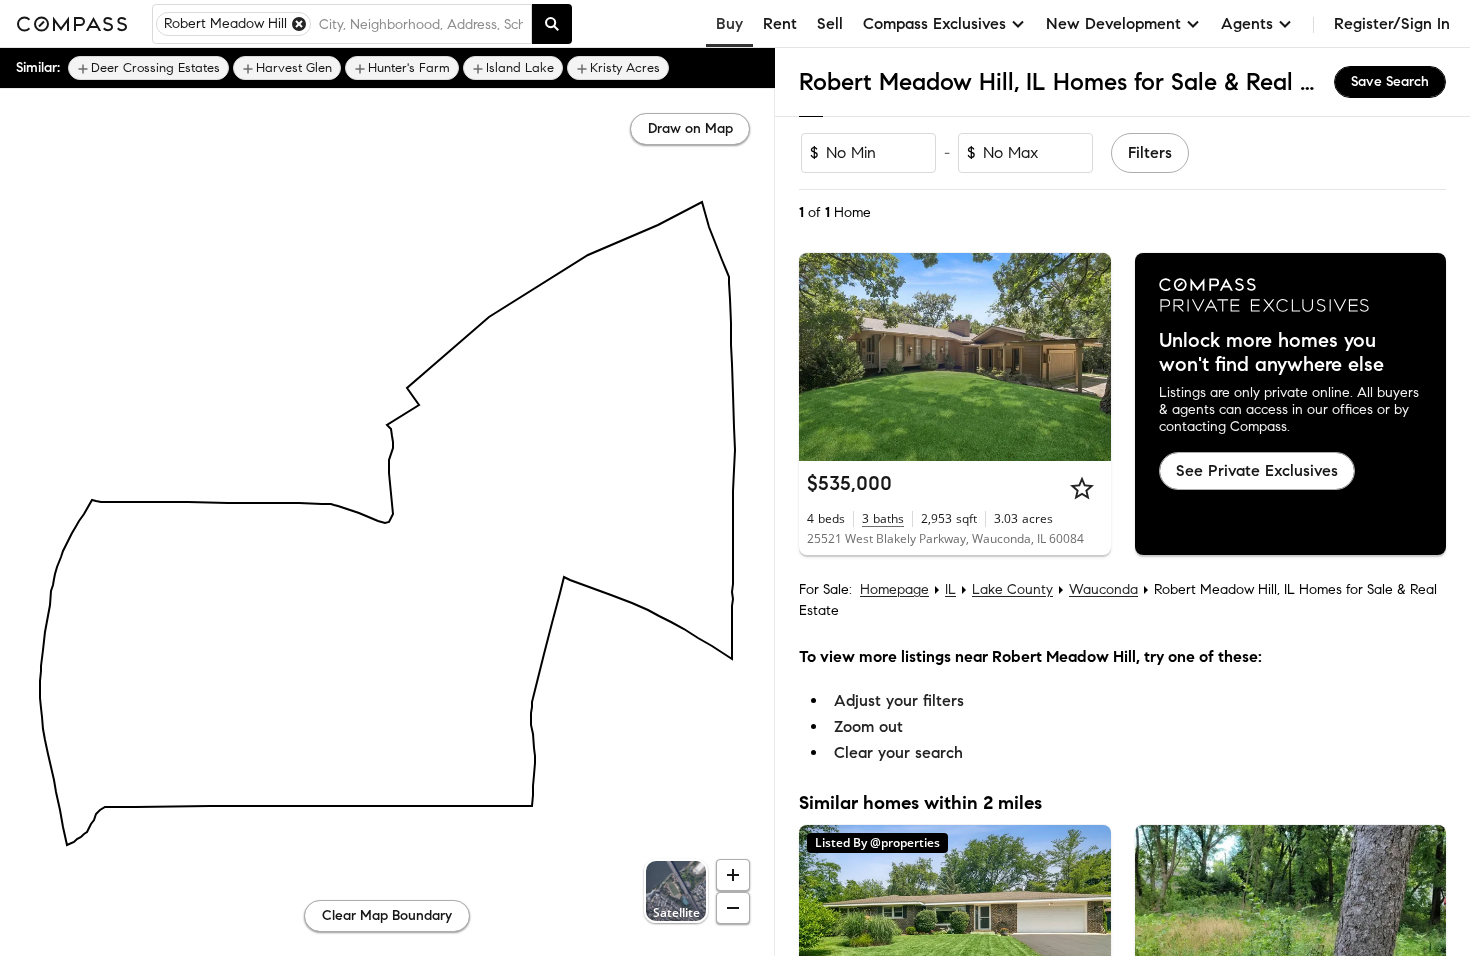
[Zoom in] (733, 875)
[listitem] (148, 68)
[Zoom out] (733, 908)
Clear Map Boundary (387, 915)
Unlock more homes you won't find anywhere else (1271, 353)
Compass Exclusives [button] (934, 23)
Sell (830, 23)
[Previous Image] (823, 357)
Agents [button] (1247, 23)
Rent (780, 23)
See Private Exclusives (1257, 470)
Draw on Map (690, 128)
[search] (552, 24)
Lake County (1012, 589)
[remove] (299, 24)
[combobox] (421, 24)
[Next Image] (1087, 357)
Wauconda (1103, 589)
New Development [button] (1113, 23)
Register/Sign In (1392, 23)
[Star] (1082, 488)
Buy (729, 23)
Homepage (894, 589)
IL (950, 589)
